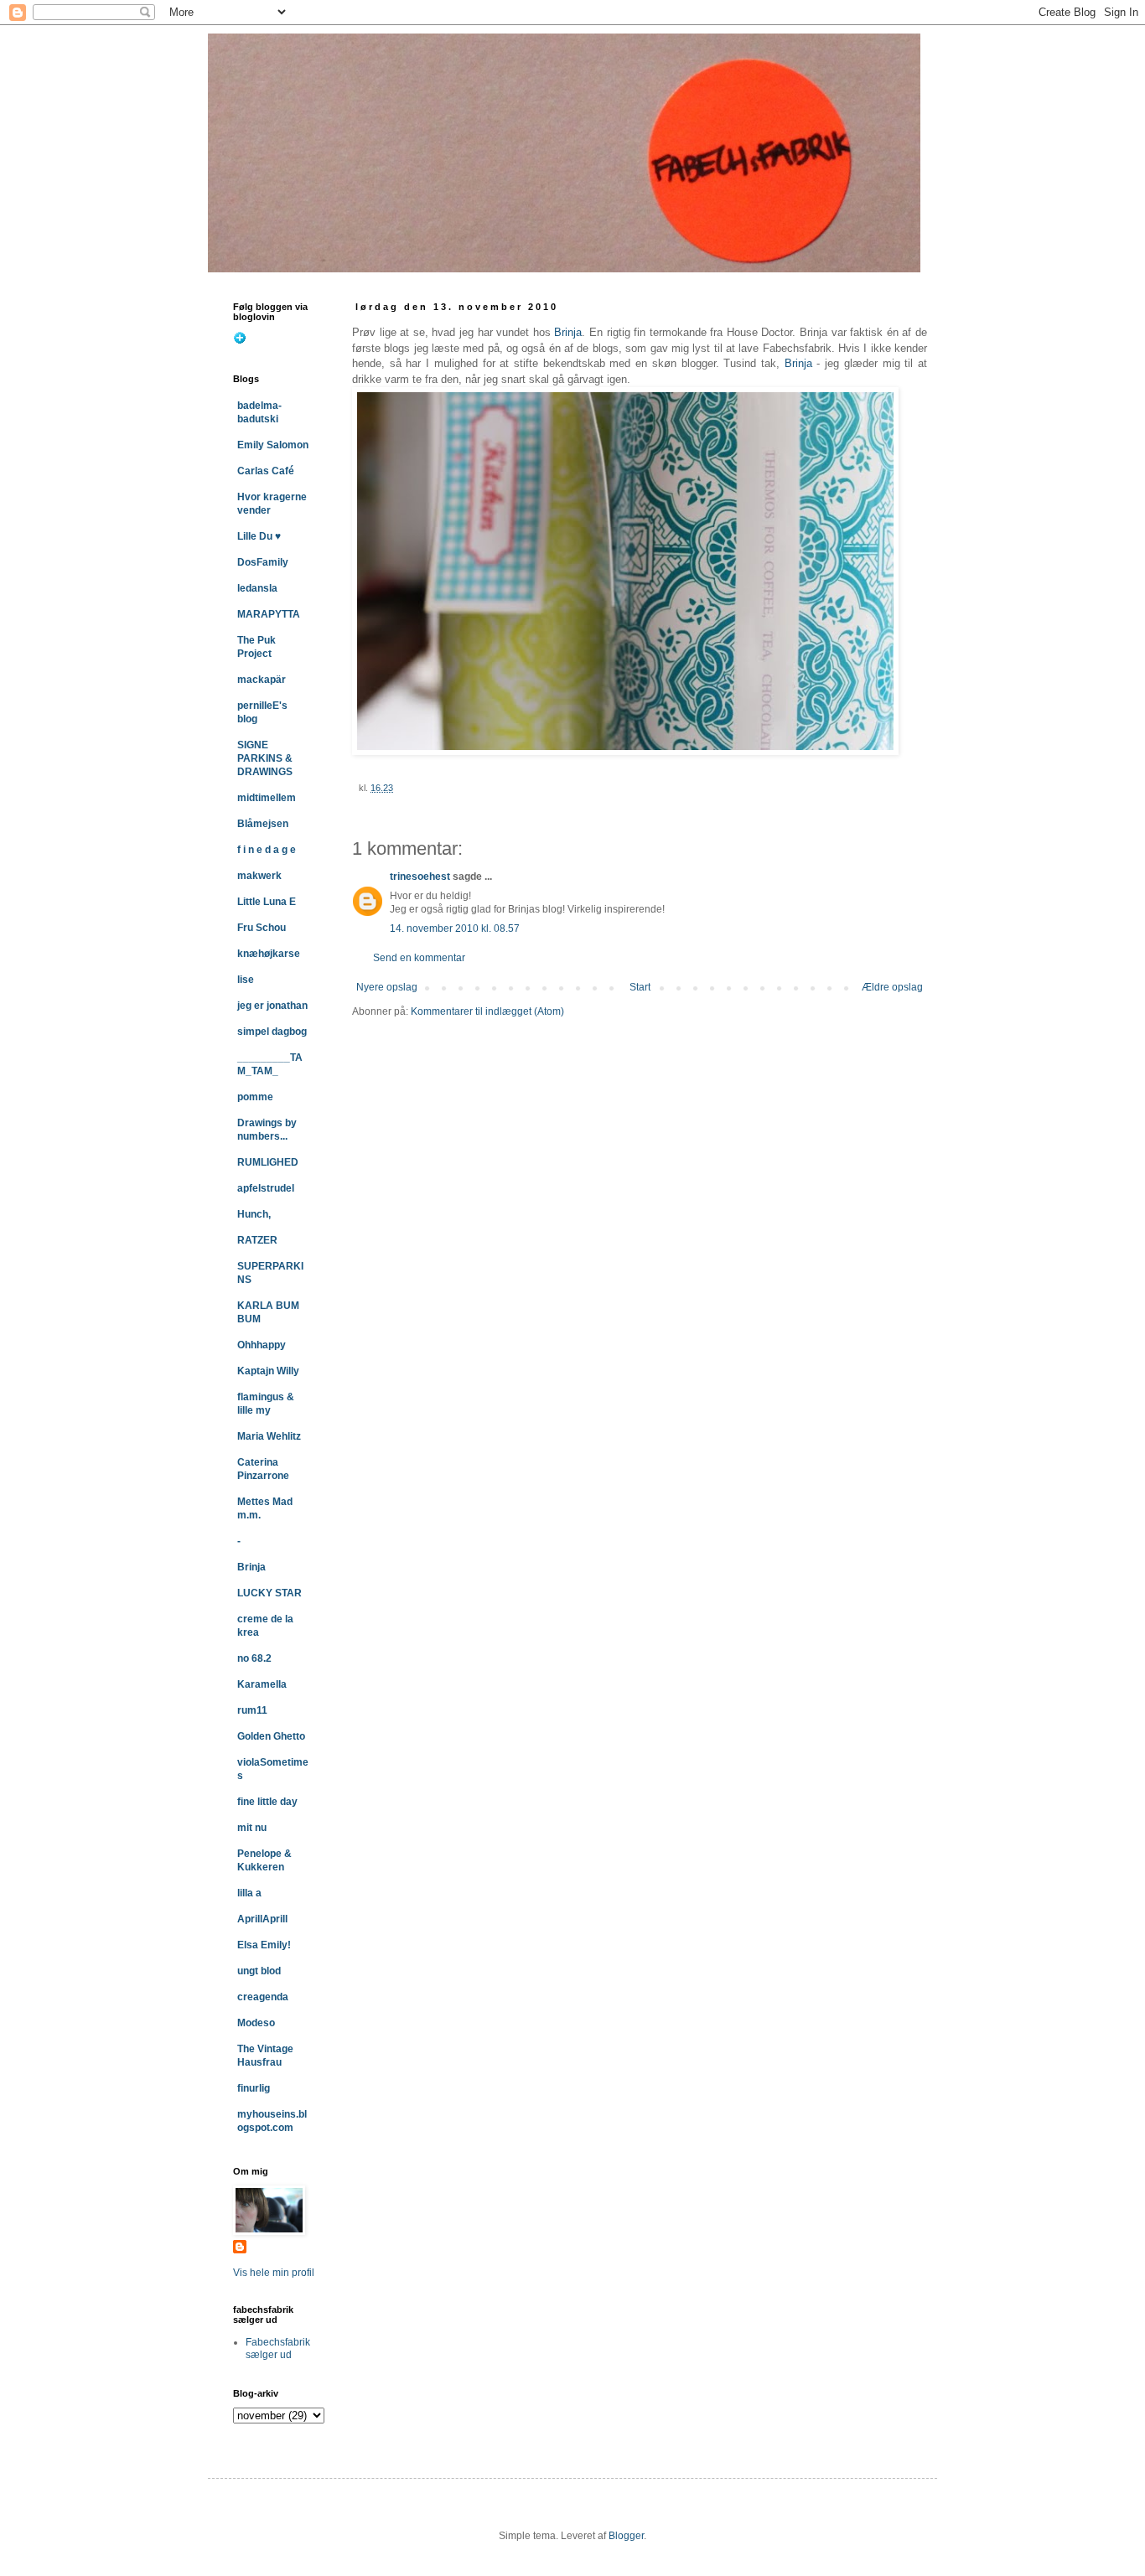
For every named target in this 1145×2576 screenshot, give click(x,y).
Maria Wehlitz (269, 1436)
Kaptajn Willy (268, 1371)
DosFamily (263, 562)
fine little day (267, 1802)
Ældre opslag (892, 987)
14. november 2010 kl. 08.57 (455, 928)
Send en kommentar (419, 958)
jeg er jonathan (272, 1006)
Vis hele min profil (274, 2273)
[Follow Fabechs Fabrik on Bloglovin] (240, 341)
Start (640, 987)
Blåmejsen (263, 824)
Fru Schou (262, 928)
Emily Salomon (273, 445)
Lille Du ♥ (259, 536)
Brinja (568, 332)
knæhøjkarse (269, 954)
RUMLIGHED (268, 1162)
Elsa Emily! (264, 1945)
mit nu (252, 1828)
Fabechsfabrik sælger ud (278, 2348)
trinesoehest (420, 877)
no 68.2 (254, 1658)
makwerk (259, 876)
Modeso (256, 2023)
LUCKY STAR (269, 1593)
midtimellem (267, 798)
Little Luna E (267, 902)
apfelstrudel (266, 1188)
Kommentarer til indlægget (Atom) (487, 1011)
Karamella (262, 1684)
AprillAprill (262, 1919)
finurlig (254, 2088)
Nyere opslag (387, 987)
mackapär (262, 680)
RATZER (257, 1240)
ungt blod (259, 1971)
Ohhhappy (262, 1345)
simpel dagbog (272, 1032)
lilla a (249, 1893)
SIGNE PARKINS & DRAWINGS (265, 758)
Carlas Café (266, 471)
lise (246, 980)
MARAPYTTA (269, 614)
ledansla (257, 588)
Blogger (626, 2536)
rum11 (252, 1710)
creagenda (263, 1997)
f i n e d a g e (267, 850)
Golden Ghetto (271, 1736)
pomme (255, 1097)
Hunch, (254, 1214)
